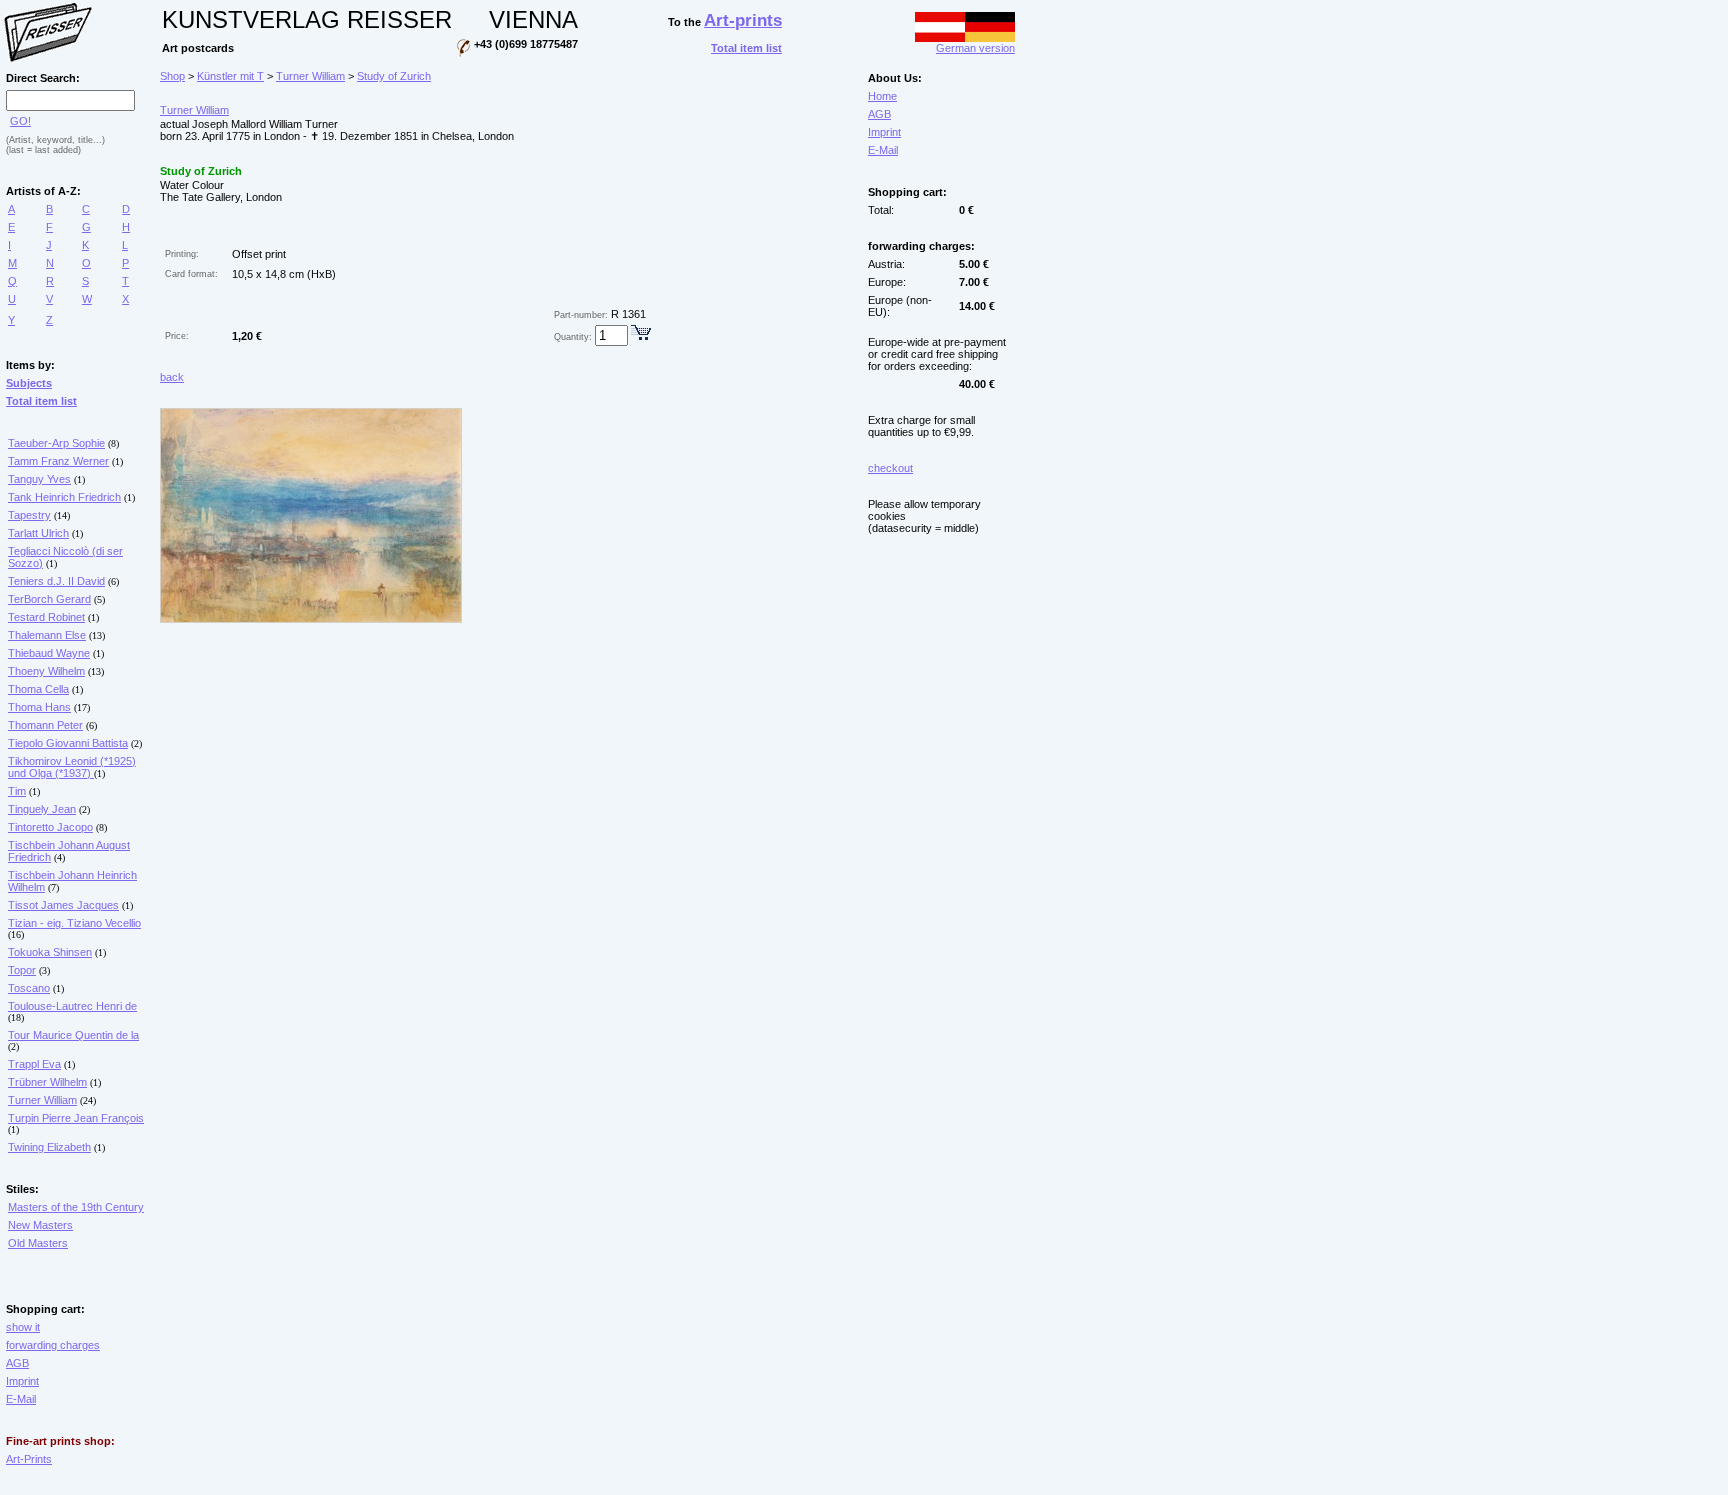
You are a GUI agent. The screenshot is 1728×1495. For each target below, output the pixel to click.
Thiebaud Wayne (49, 653)
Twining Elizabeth (49, 1147)
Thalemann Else (47, 635)
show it (23, 1327)
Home (882, 96)
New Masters (40, 1225)
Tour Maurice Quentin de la (73, 1035)
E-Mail (21, 1399)
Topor (22, 970)
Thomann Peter (45, 725)
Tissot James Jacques (63, 905)
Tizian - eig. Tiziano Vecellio (74, 923)
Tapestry (29, 515)
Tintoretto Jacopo (50, 827)
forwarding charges (53, 1345)
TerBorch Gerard (49, 599)
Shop (172, 76)
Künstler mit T (230, 76)
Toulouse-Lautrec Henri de (72, 1006)
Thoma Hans (39, 707)
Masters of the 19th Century (76, 1207)
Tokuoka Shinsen (50, 952)
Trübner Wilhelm (47, 1082)
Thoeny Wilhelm (46, 671)
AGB (17, 1363)
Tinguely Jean (42, 809)
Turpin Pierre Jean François (76, 1118)
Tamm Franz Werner (58, 461)
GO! (20, 121)
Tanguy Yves (39, 479)
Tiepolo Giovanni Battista (68, 743)
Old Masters (38, 1243)
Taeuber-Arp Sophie (56, 443)
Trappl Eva (34, 1064)
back (172, 377)
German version (975, 48)
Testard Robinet (46, 617)
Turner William (42, 1100)
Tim (17, 791)
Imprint (22, 1381)
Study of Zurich (394, 76)
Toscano (29, 988)
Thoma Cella (38, 689)
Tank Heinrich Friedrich (64, 497)
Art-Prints (29, 1459)
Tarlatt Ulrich (38, 533)
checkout (890, 468)
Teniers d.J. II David (56, 581)
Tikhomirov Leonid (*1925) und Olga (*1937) (72, 767)
